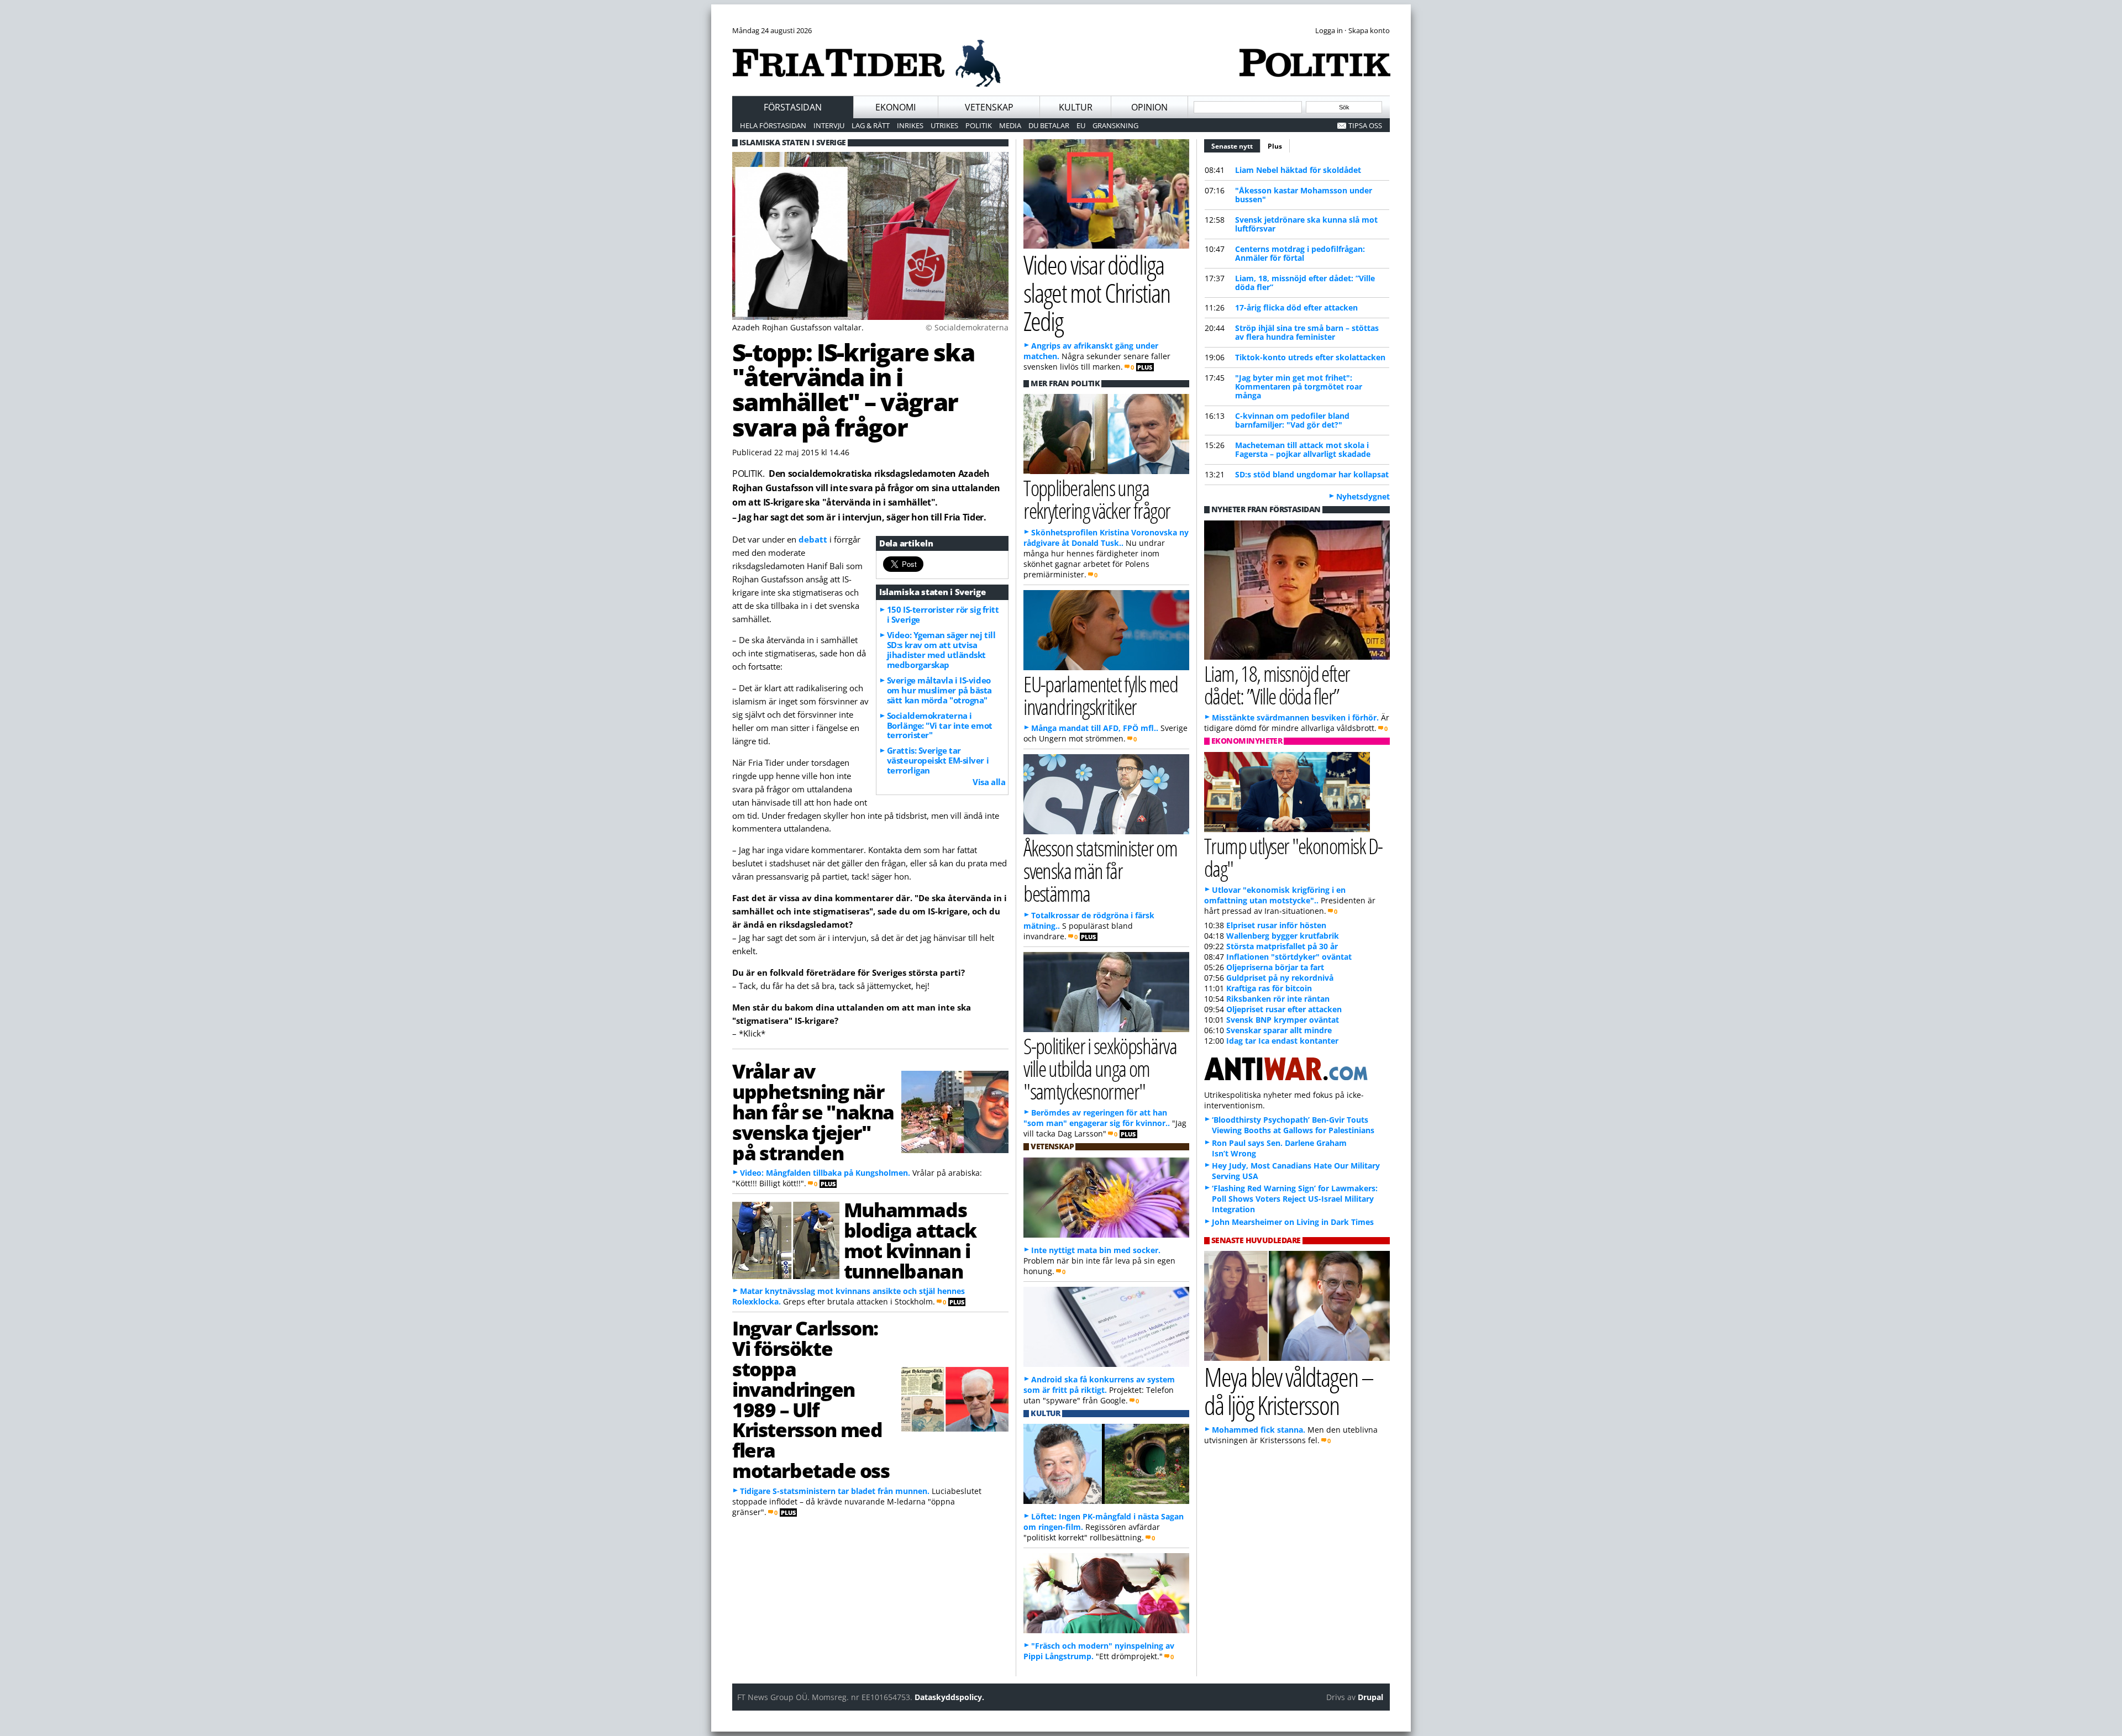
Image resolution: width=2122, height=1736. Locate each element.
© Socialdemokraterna (967, 327)
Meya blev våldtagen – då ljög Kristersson (1289, 1391)
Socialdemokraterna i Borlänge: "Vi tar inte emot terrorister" (940, 725)
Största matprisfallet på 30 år (1282, 946)
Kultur (1076, 107)
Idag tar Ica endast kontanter (1282, 1041)
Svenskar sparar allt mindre (1279, 1030)
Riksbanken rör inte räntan (1278, 999)
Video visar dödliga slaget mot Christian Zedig (1097, 293)
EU (1081, 125)
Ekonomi (895, 107)
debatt (813, 539)
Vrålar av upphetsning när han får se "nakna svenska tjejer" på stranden (813, 1111)
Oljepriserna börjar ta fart (1275, 967)
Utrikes (944, 125)
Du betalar (1049, 125)
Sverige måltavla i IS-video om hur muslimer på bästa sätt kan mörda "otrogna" (939, 690)
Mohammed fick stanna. (1259, 1430)
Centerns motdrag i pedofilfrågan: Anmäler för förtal (1300, 253)
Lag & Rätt (871, 125)
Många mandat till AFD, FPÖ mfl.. (1095, 728)
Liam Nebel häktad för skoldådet (1298, 170)
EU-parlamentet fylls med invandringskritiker (1101, 695)
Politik (979, 125)
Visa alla (989, 782)
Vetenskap (989, 107)
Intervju (829, 125)
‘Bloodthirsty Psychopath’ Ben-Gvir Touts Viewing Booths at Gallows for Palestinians (1293, 1125)
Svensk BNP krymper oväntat (1283, 1020)
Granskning (1115, 125)
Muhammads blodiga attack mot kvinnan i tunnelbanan (910, 1240)
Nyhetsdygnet (1363, 496)
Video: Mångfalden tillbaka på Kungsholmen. (825, 1173)
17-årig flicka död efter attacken (1296, 307)
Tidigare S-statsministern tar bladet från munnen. (835, 1491)
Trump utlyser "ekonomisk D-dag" (1293, 857)
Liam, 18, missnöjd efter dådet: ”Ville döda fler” (1305, 283)
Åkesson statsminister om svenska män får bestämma (1100, 870)
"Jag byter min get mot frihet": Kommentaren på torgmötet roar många (1299, 386)
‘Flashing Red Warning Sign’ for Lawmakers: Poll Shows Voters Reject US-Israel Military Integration (1295, 1199)
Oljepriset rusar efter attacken (1284, 1009)
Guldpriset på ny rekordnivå (1280, 978)
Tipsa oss (1365, 125)
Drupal (1370, 1697)
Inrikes (910, 125)
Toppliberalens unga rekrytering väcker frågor (1097, 499)
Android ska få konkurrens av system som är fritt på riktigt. (1099, 1385)
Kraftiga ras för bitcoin (1269, 988)
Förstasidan (793, 107)
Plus (1275, 146)
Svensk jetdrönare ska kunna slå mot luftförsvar (1306, 224)
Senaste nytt (1236, 146)
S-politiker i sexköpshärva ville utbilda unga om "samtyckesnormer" (1100, 1068)
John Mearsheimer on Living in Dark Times (1293, 1222)
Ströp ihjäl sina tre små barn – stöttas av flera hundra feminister (1307, 332)
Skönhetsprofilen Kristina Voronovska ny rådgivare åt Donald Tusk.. (1106, 538)
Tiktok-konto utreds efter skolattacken (1310, 357)
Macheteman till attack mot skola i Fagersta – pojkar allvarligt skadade (1303, 449)
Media (1010, 125)
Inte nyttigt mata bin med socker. (1096, 1250)
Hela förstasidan (773, 125)
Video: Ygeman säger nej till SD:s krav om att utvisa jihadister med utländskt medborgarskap (941, 650)
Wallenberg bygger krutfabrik (1283, 936)
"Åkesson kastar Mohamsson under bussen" (1304, 195)
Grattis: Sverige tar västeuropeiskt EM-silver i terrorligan (938, 760)
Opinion (1149, 107)
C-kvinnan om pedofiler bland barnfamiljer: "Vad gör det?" (1292, 420)
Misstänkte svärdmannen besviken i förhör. (1295, 717)
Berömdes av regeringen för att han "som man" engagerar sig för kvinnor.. (1097, 1118)
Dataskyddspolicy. (949, 1697)
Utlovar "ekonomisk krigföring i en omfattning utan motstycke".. (1275, 895)
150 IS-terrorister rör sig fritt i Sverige (943, 614)
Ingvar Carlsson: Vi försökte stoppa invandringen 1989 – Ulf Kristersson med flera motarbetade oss (811, 1399)
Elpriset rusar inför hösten (1276, 925)
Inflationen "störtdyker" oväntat (1289, 957)
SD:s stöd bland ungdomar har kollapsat (1312, 474)
